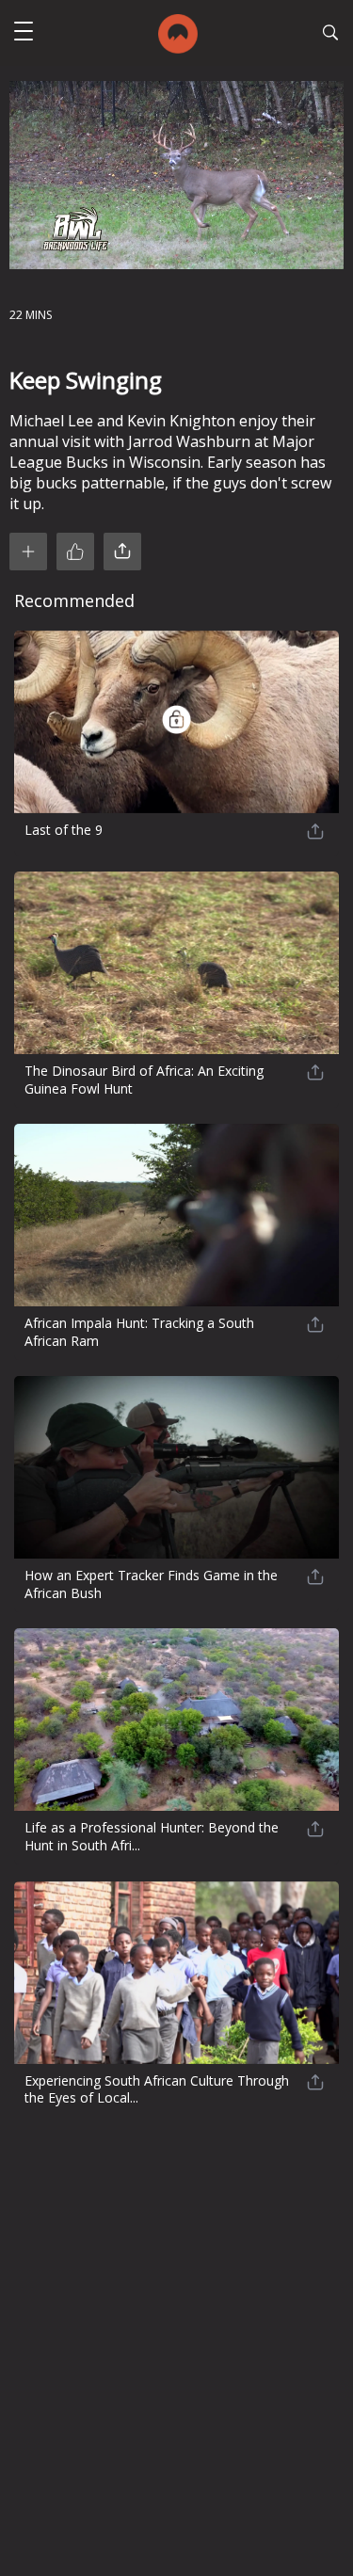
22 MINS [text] (31, 315)
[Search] (330, 35)
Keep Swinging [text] (86, 380)
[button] (24, 33)
